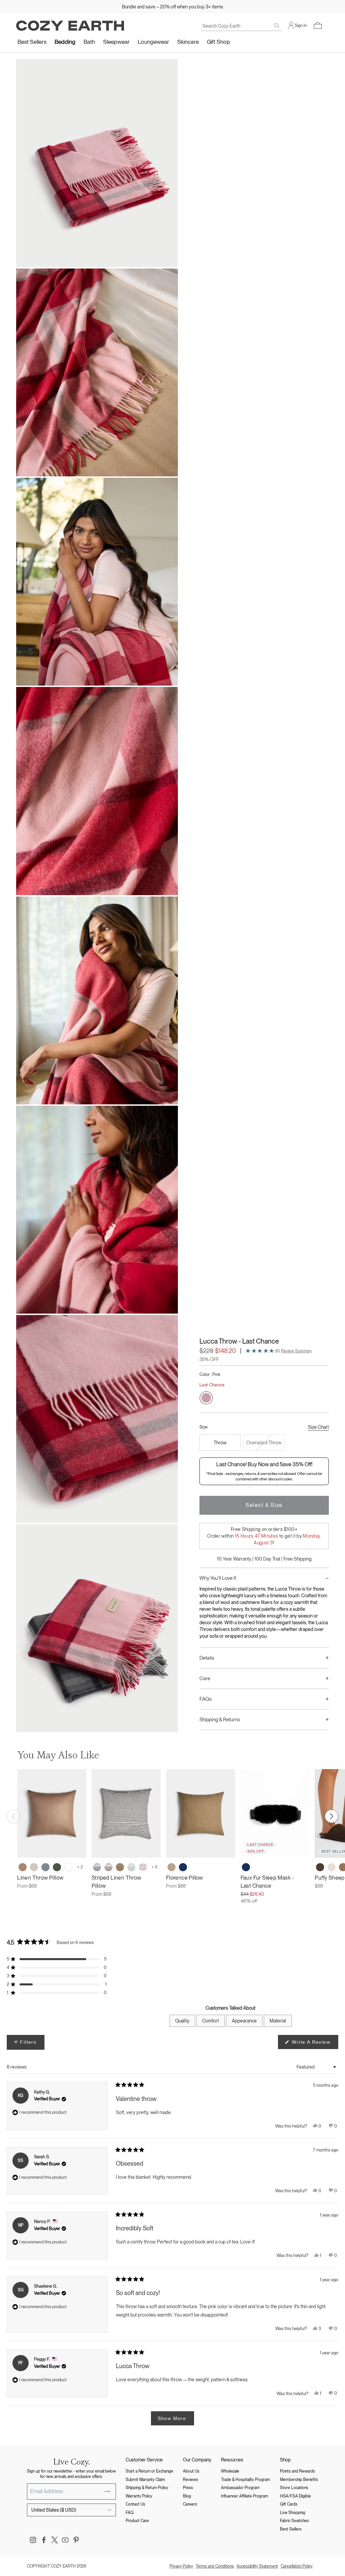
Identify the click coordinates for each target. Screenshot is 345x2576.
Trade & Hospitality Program (246, 2480)
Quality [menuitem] (182, 2021)
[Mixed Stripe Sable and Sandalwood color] (120, 1867)
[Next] (332, 1816)
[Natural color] (332, 1867)
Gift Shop (218, 42)
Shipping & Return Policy (147, 2488)
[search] (277, 26)
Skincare (188, 42)
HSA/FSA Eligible (295, 2496)
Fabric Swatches (294, 2521)
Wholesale (230, 2471)
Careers (190, 2504)
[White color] (68, 1867)
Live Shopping (293, 2513)
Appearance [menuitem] (244, 2021)
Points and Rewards (297, 2471)
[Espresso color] (320, 1867)
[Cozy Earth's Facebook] (44, 2540)
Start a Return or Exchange (149, 2471)
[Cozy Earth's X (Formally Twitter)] (55, 2540)
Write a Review (314, 2044)
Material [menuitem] (278, 2021)
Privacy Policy (181, 2566)
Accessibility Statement (257, 2566)
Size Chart (318, 1427)
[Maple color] (23, 1867)
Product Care (137, 2521)
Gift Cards (289, 2504)
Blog (187, 2496)
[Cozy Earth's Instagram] (33, 2540)
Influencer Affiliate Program (245, 2496)
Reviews (191, 2480)
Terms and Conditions (215, 2566)
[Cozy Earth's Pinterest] (76, 2540)
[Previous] (13, 1816)
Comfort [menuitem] (211, 2021)
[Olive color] (57, 1867)
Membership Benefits (299, 2480)
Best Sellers (32, 42)
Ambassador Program (240, 2488)
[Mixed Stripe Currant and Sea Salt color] (108, 1867)
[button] (318, 26)
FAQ (130, 2513)
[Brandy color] (171, 1867)
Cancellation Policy (297, 2566)
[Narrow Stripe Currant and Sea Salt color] (143, 1867)
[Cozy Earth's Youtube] (65, 2540)
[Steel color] (45, 1867)
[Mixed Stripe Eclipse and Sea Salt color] (97, 1867)
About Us (191, 2471)
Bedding (65, 42)
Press (188, 2488)
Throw (220, 1443)
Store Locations (294, 2488)
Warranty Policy (139, 2496)
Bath (89, 42)
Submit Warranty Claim (145, 2480)
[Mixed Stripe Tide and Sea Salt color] (131, 1867)
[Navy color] (183, 1867)
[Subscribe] (107, 2491)
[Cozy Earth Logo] (70, 26)
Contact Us (135, 2504)
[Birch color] (34, 1867)
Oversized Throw (264, 1443)
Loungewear (153, 42)
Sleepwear (116, 42)
